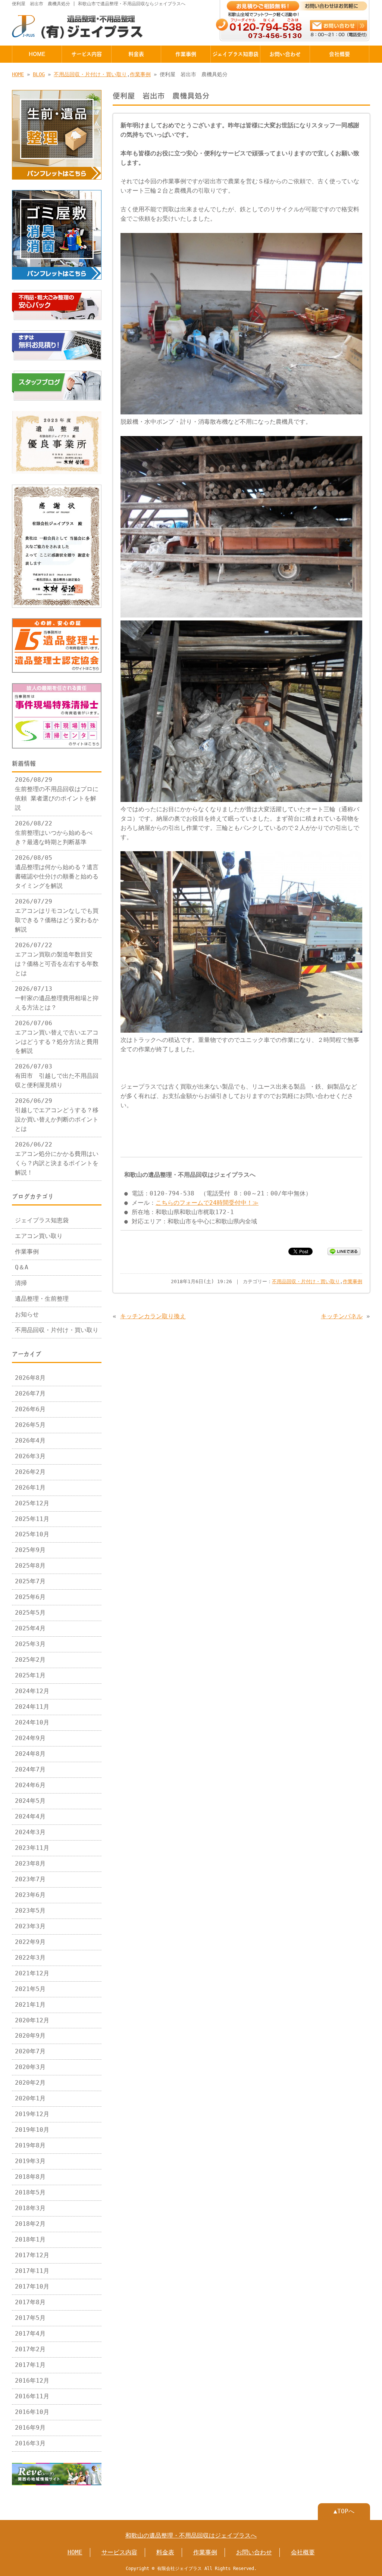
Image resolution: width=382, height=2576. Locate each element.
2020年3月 (30, 2067)
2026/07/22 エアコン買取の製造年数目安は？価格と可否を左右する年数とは (57, 959)
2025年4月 (30, 1628)
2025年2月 (30, 1660)
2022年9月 (30, 1942)
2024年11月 (32, 1707)
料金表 (136, 54)
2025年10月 (32, 1534)
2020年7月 (30, 2051)
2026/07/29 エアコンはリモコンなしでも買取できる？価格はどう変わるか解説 (57, 916)
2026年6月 (30, 1409)
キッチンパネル (342, 1316)
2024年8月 (30, 1754)
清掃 (21, 1283)
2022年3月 (30, 1958)
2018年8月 (30, 2177)
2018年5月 (30, 2193)
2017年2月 (30, 2349)
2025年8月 (30, 1566)
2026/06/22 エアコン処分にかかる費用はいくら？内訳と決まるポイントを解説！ (57, 1159)
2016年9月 (30, 2428)
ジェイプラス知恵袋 (235, 54)
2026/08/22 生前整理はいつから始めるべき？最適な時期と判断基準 (54, 833)
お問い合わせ (285, 54)
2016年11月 (32, 2396)
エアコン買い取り (39, 1236)
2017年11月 (32, 2271)
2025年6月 (30, 1597)
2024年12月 (32, 1691)
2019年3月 (30, 2161)
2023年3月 (30, 1926)
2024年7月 (30, 1770)
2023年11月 (32, 1848)
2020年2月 (30, 2083)
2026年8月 (30, 1378)
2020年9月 (30, 2036)
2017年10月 (32, 2287)
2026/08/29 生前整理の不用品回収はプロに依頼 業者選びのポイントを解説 (57, 794)
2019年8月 (30, 2146)
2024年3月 (30, 1832)
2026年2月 (30, 1472)
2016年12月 (32, 2381)
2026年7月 (30, 1394)
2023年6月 (30, 1895)
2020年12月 (32, 2020)
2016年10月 (32, 2412)
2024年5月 (30, 1801)
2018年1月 (30, 2240)
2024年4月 (30, 1817)
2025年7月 (30, 1581)
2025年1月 (30, 1676)
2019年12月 (32, 2114)
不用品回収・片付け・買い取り (90, 74)
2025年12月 (32, 1503)
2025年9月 (30, 1550)
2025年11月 (32, 1519)
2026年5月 (30, 1425)
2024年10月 (32, 1723)
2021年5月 (30, 1989)
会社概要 (339, 54)
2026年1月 (30, 1488)
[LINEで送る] (344, 1251)
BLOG (39, 74)
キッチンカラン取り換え (153, 1316)
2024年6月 (30, 1785)
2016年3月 (30, 2443)
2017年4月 (30, 2334)
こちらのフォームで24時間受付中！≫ (207, 1203)
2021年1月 (30, 2005)
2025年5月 (30, 1613)
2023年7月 (30, 1879)
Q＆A (22, 1267)
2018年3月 (30, 2208)
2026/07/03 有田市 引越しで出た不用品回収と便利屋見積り (57, 1076)
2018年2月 (30, 2224)
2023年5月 (30, 1911)
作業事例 (186, 54)
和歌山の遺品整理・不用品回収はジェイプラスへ (191, 2536)
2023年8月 (30, 1864)
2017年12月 (32, 2255)
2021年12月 (32, 1973)
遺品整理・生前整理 (42, 1299)
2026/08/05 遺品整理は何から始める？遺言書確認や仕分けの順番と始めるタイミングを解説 (57, 872)
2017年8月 (30, 2302)
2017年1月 (30, 2365)
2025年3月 (30, 1644)
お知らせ (27, 1315)
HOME (37, 54)
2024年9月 (30, 1738)
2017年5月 (30, 2318)
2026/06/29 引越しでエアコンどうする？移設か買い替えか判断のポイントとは (57, 1115)
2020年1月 (30, 2099)
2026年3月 (30, 1456)
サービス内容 (87, 54)
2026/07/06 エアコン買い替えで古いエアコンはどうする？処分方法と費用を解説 (57, 1037)
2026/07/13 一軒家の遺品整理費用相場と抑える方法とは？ (57, 998)
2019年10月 (32, 2130)
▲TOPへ (344, 2511)
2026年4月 (30, 1441)
